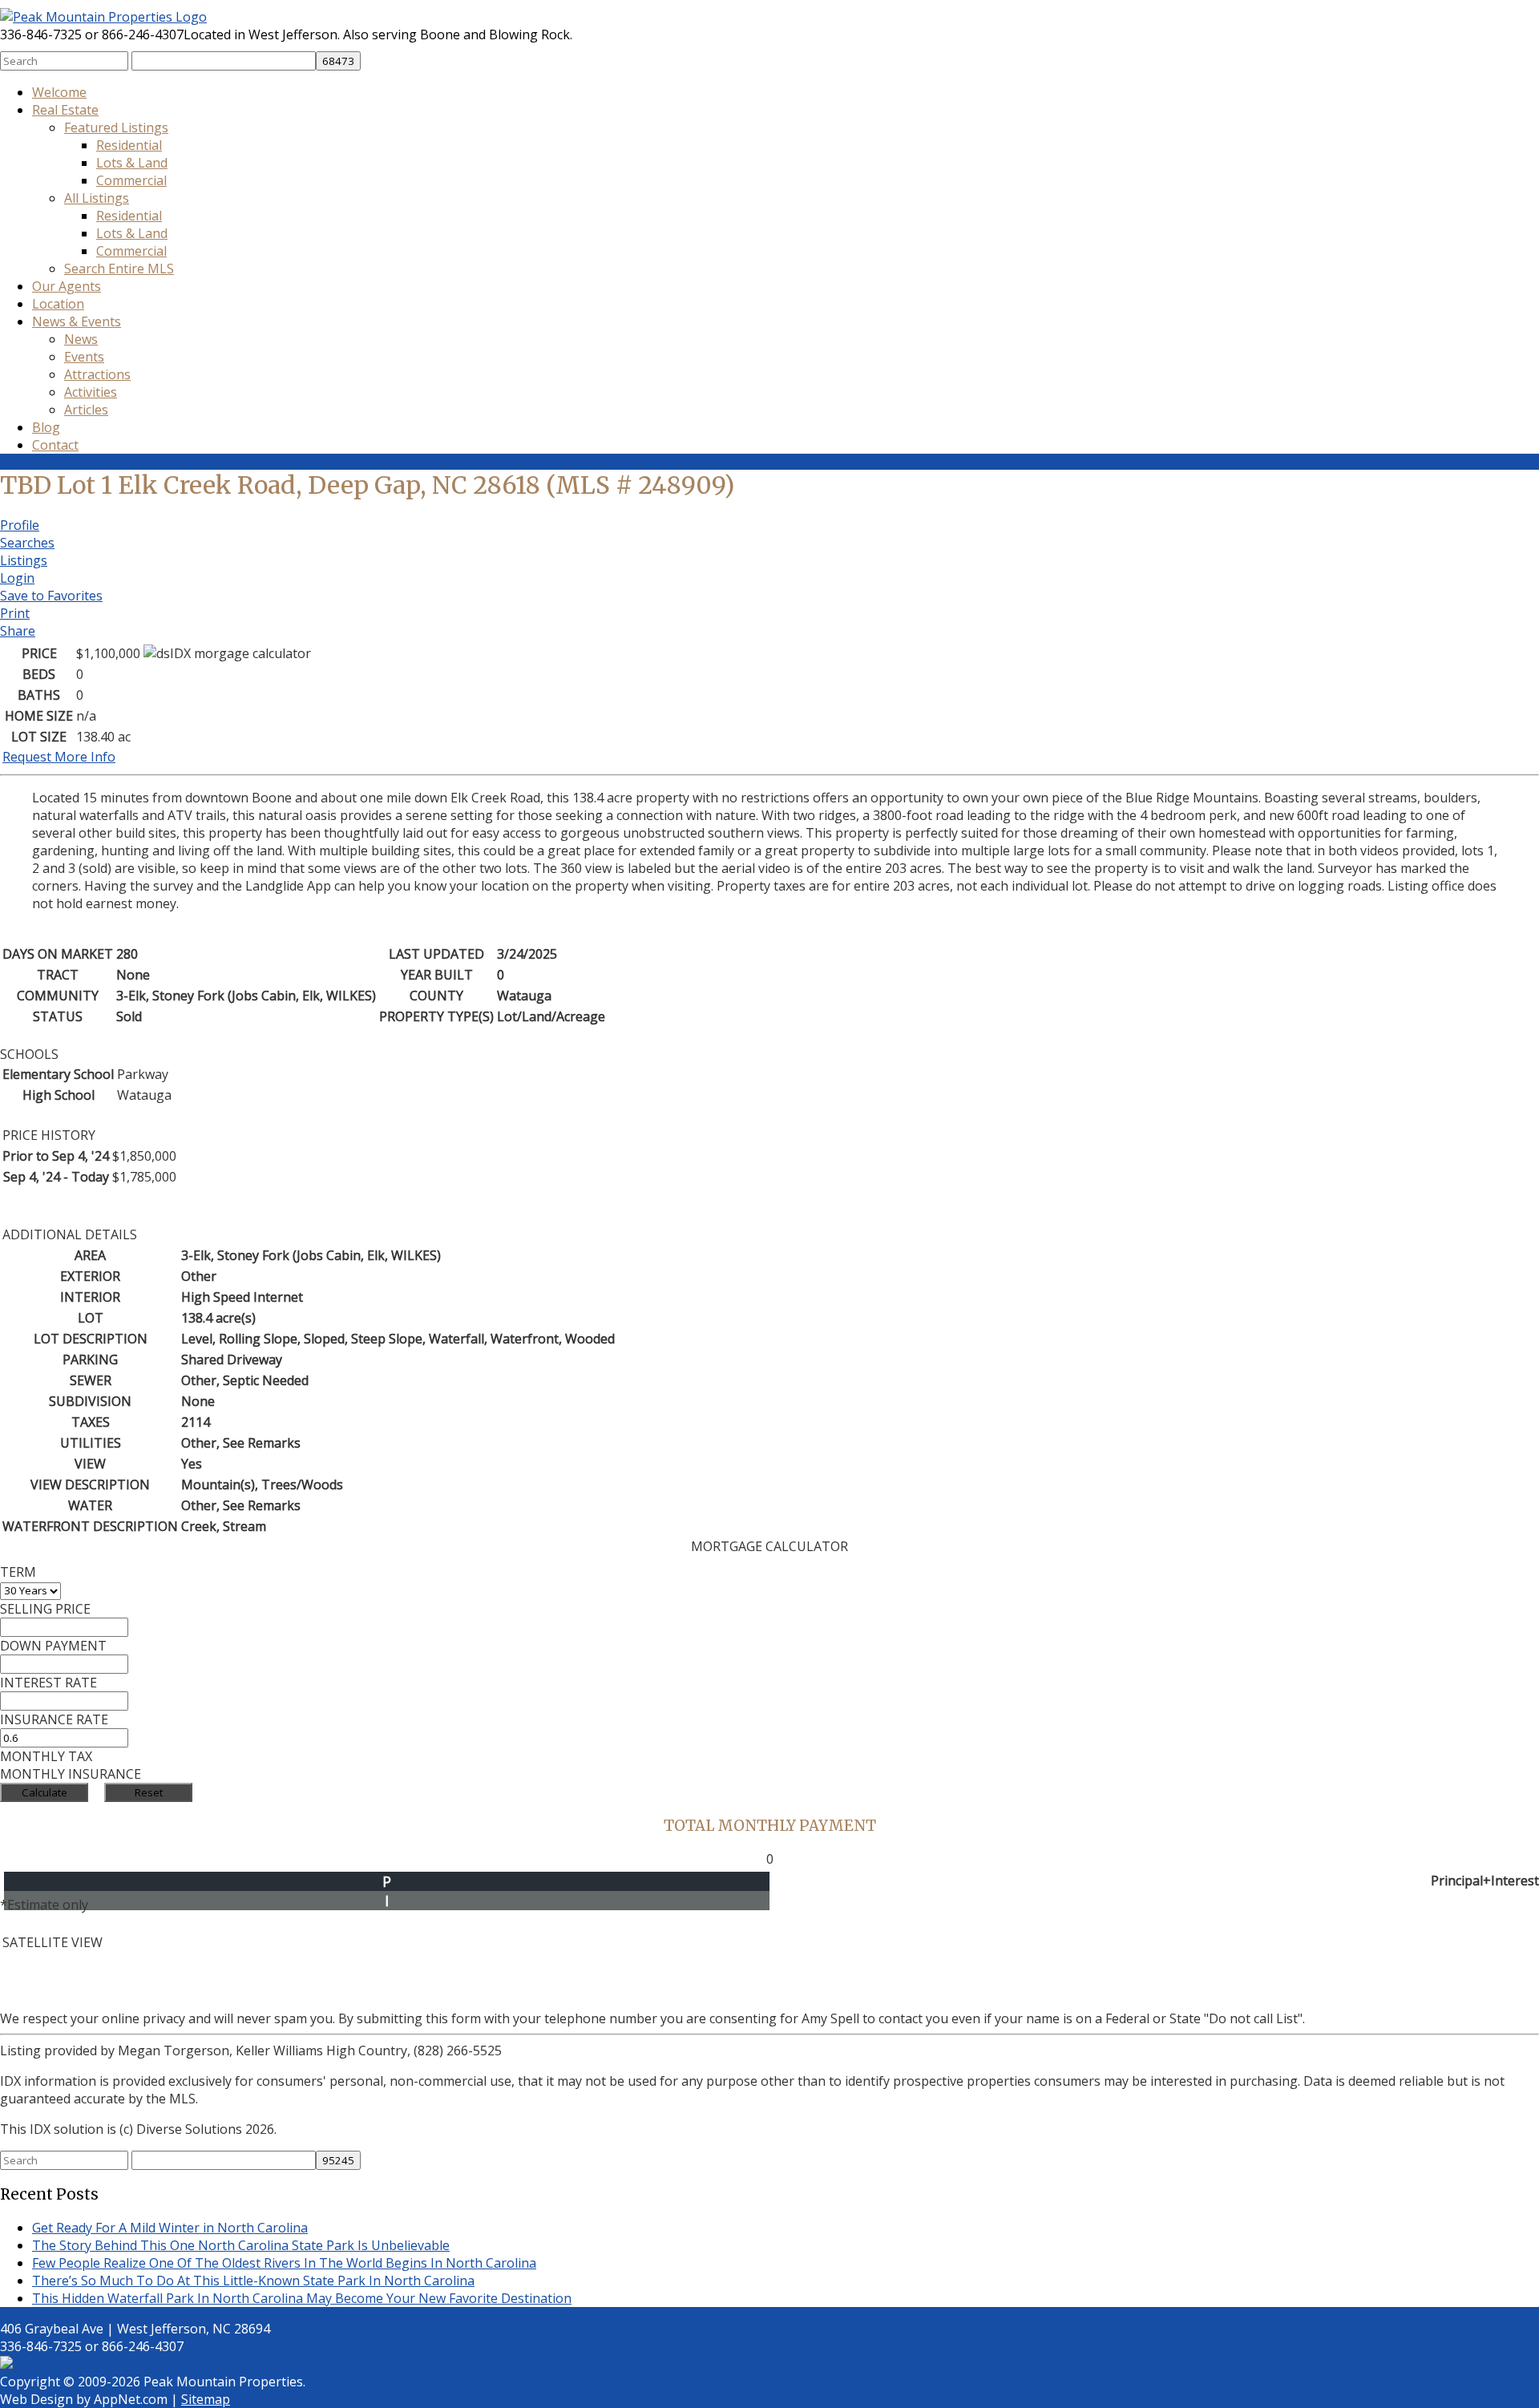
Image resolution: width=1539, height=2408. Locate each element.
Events (84, 357)
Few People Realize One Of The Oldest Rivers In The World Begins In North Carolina (284, 2263)
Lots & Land (132, 163)
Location (58, 304)
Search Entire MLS (119, 269)
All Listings (97, 198)
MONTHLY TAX (46, 1756)
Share (18, 631)
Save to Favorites (51, 596)
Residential (129, 145)
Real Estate (65, 110)
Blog (46, 427)
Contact (55, 445)
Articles (86, 410)
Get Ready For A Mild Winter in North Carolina (170, 2228)
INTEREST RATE (48, 1683)
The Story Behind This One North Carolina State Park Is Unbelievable (241, 2245)
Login (17, 578)
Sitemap (206, 2399)
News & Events (77, 321)
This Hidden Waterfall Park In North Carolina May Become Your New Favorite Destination (302, 2298)
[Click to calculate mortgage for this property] (227, 653)
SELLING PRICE (45, 1609)
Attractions (97, 374)
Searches (27, 543)
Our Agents (67, 286)
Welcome (59, 92)
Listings (24, 560)
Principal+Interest (1485, 1881)
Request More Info (59, 757)
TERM (18, 1572)
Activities (91, 392)
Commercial (131, 180)
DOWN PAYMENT (53, 1646)
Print (15, 613)
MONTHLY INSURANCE (71, 1774)
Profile (20, 525)
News (81, 339)
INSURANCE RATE (54, 1719)
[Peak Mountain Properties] (103, 17)
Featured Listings (116, 127)
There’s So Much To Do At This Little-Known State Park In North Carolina (253, 2281)
